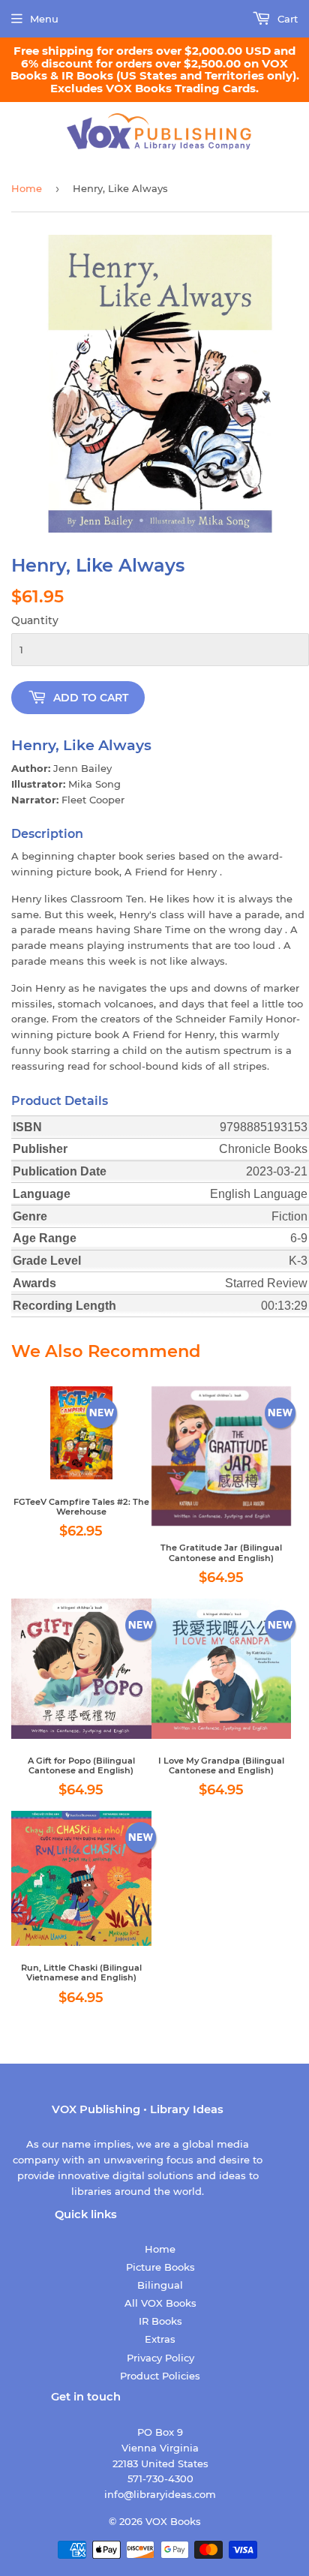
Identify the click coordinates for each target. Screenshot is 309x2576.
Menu (44, 19)
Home (27, 188)
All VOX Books (160, 2303)
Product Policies (160, 2376)
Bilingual (160, 2285)
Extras (160, 2339)
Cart (286, 19)
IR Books (160, 2321)
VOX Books (173, 2521)
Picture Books (160, 2267)
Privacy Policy (160, 2358)
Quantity (35, 620)
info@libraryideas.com (160, 2494)
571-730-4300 (160, 2478)
